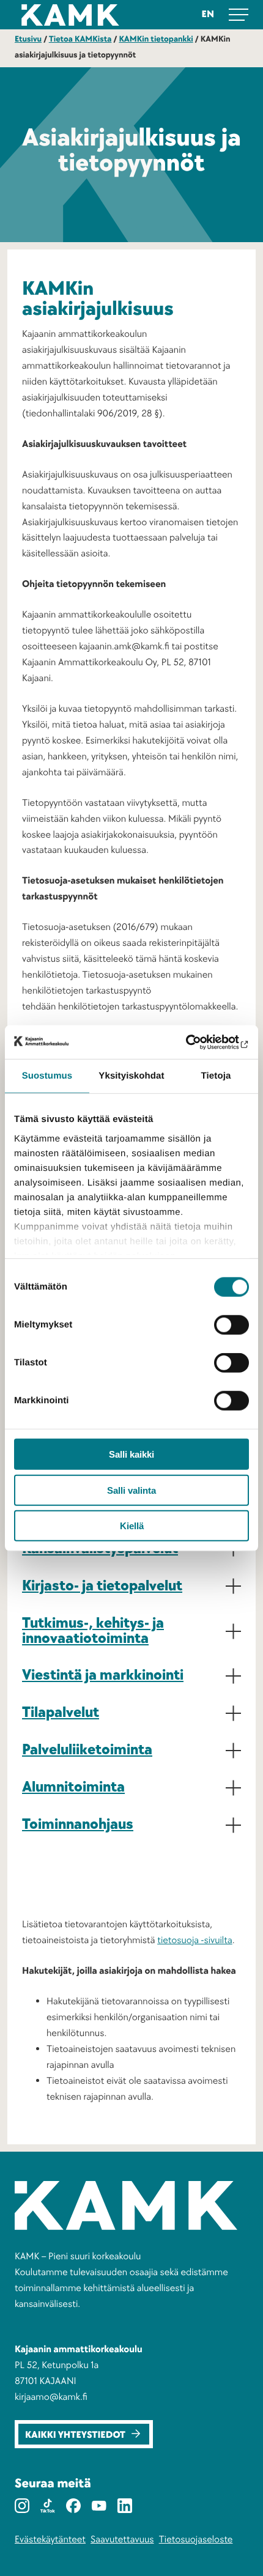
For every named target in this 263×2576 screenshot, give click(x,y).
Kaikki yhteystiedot (75, 2435)
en (208, 14)
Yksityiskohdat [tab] (131, 1076)
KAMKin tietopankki (156, 39)
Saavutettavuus (122, 2539)
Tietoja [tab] (216, 1076)
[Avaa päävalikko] (239, 15)
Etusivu (28, 39)
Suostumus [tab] (47, 1076)
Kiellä (132, 1526)
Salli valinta (131, 1490)
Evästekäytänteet (50, 2539)
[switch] (232, 1325)
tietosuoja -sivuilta (195, 1940)
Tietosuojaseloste (196, 2539)
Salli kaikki (131, 1454)
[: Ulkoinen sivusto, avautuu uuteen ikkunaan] (195, 1042)
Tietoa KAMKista (80, 39)
